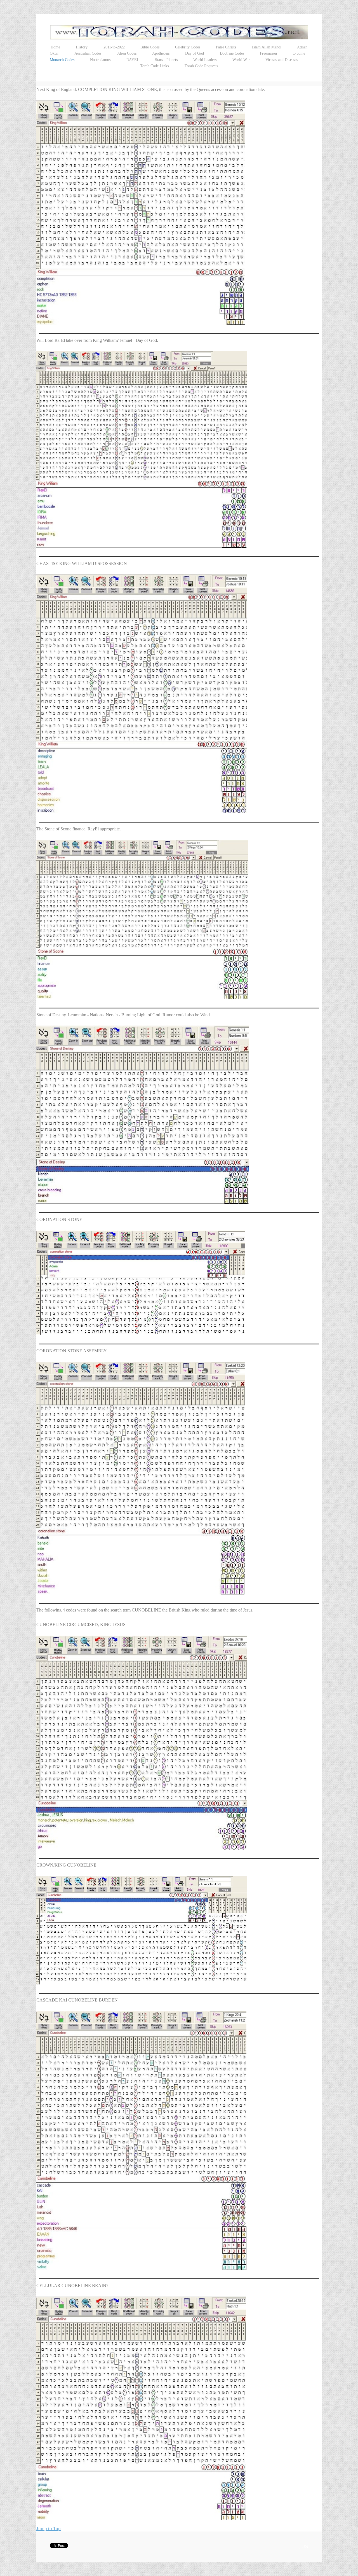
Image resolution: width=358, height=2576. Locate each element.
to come (299, 53)
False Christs (226, 47)
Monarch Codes (62, 60)
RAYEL (133, 60)
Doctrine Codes (232, 53)
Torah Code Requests (201, 66)
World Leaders (205, 60)
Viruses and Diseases (282, 60)
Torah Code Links (154, 66)
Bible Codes (150, 47)
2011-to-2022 (114, 47)
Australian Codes (88, 53)
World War (241, 60)
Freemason (268, 53)
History (82, 47)
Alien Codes (127, 53)
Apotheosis (161, 53)
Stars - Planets (166, 60)
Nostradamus (100, 60)
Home (55, 47)
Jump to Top (49, 2529)
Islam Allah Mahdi (267, 47)
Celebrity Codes (188, 47)
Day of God (195, 53)
